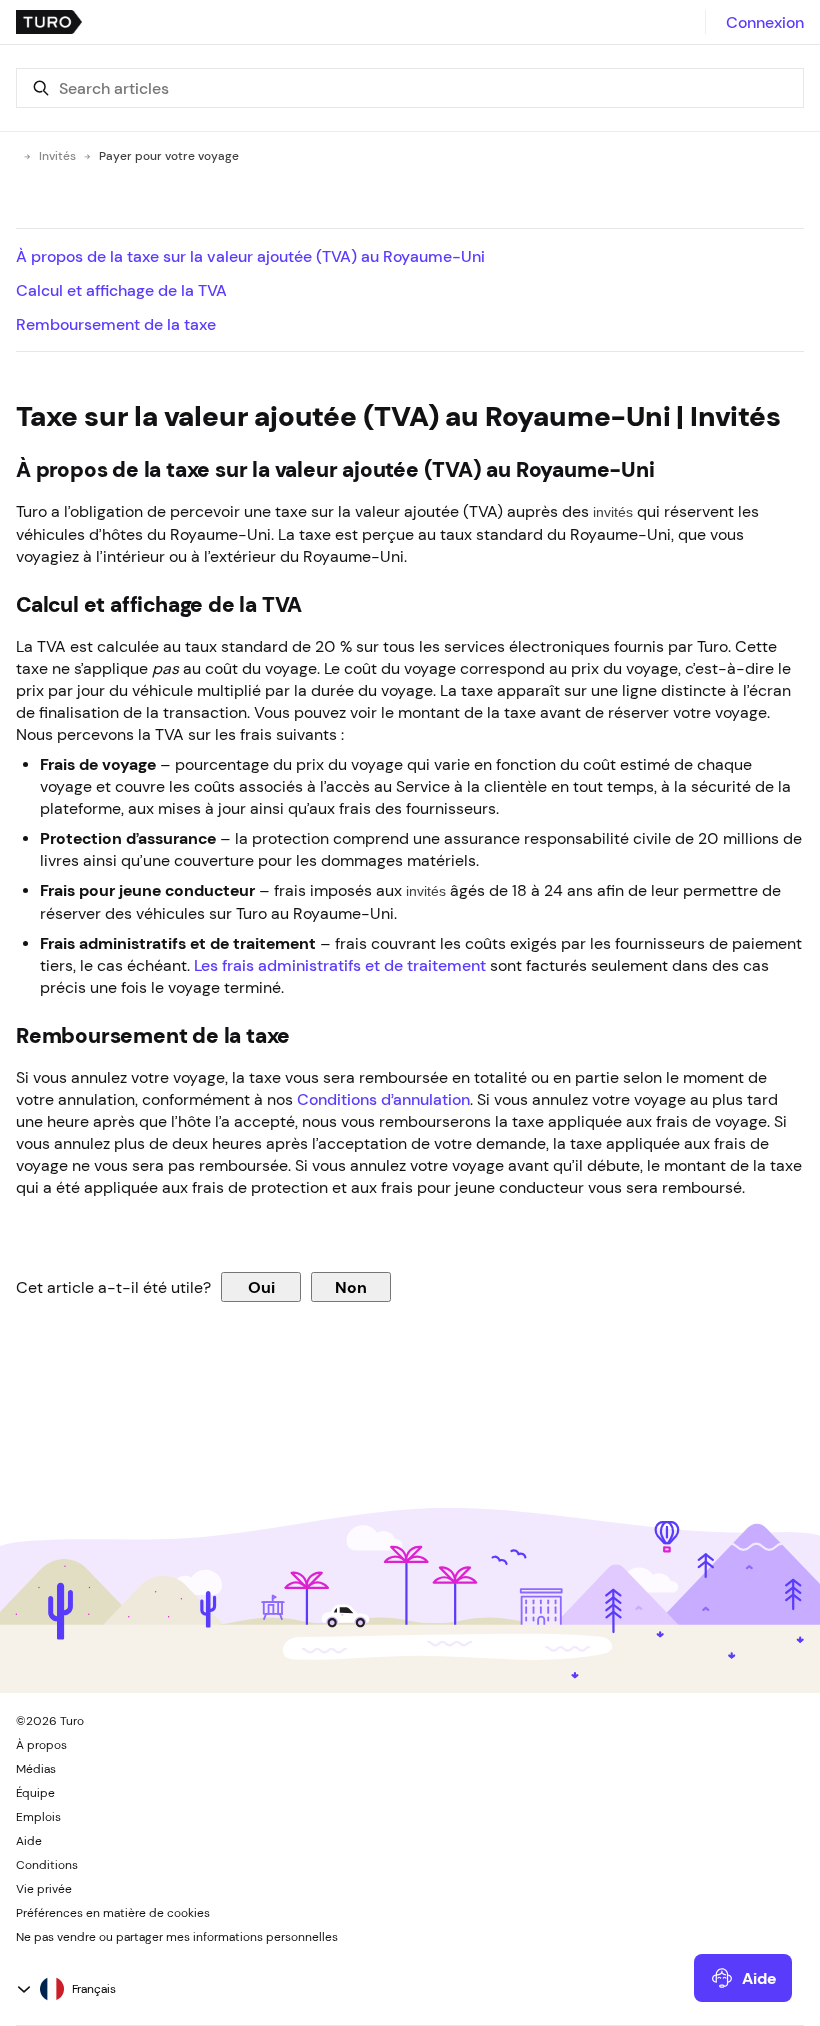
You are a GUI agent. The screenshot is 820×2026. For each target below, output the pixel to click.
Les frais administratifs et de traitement (340, 965)
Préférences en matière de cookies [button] (113, 1913)
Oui (261, 1287)
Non (351, 1287)
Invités (57, 156)
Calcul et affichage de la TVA (121, 290)
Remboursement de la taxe (116, 324)
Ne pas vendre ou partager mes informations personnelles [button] (177, 1937)
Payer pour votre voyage (169, 156)
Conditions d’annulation (383, 1099)
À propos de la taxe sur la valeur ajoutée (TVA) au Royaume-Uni (250, 256)
